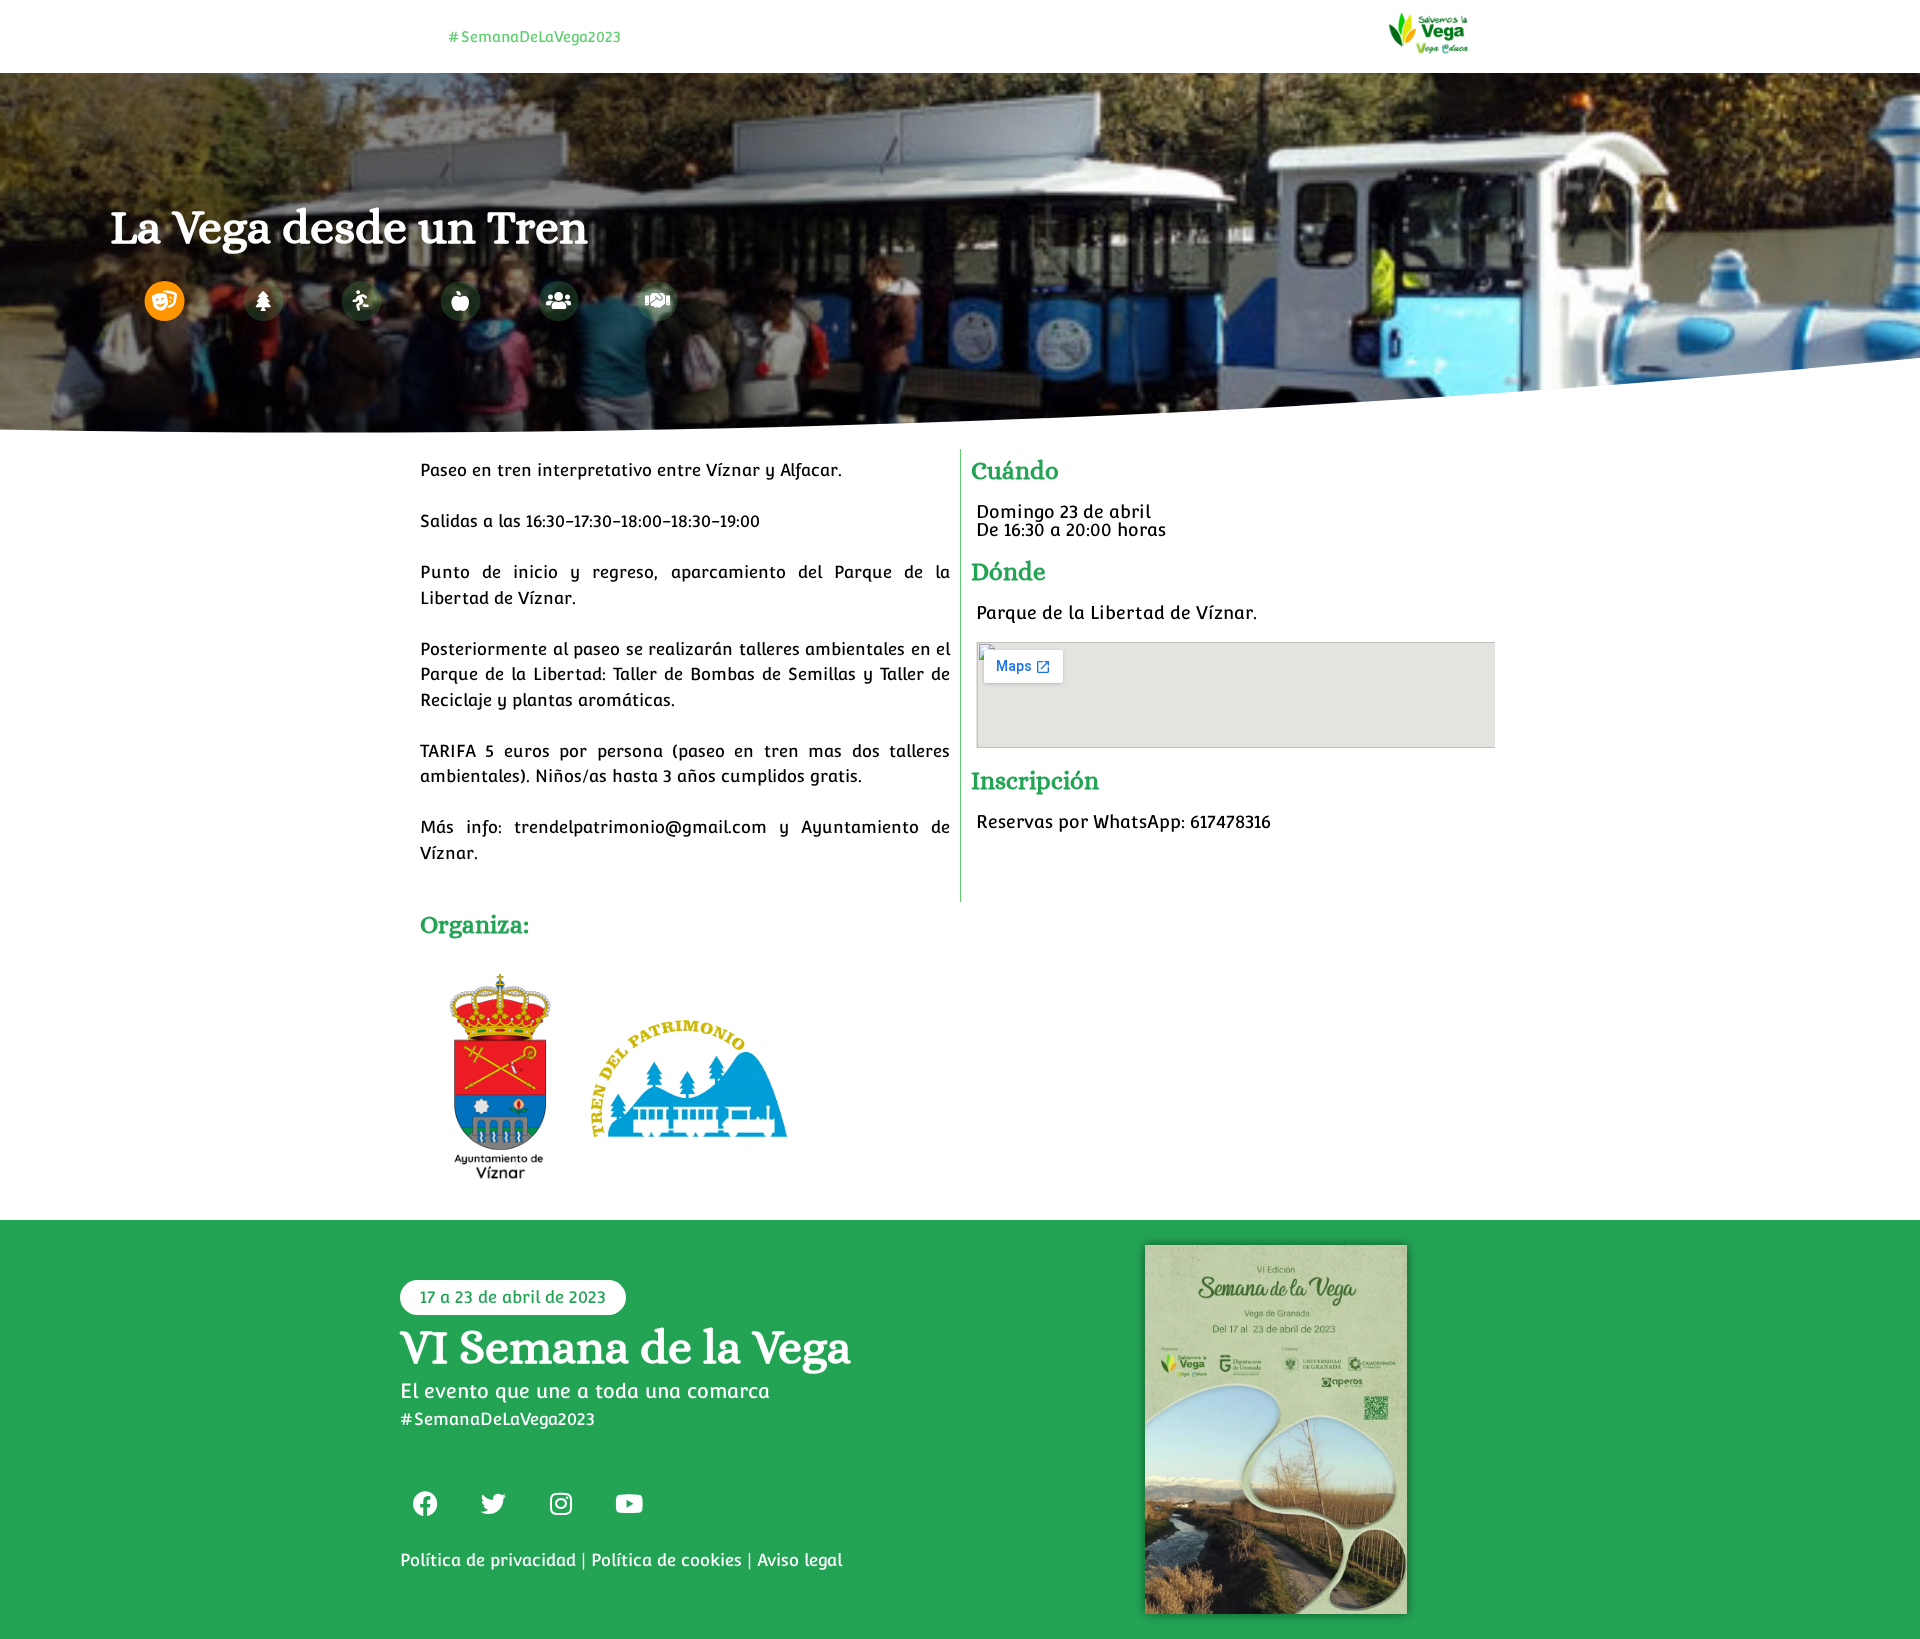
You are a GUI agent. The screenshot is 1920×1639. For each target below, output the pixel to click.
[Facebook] (425, 1503)
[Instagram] (561, 1503)
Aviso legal (799, 1560)
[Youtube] (629, 1503)
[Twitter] (493, 1503)
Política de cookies (666, 1560)
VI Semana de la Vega (625, 1346)
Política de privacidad (488, 1560)
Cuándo (1015, 470)
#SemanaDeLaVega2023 (534, 36)
